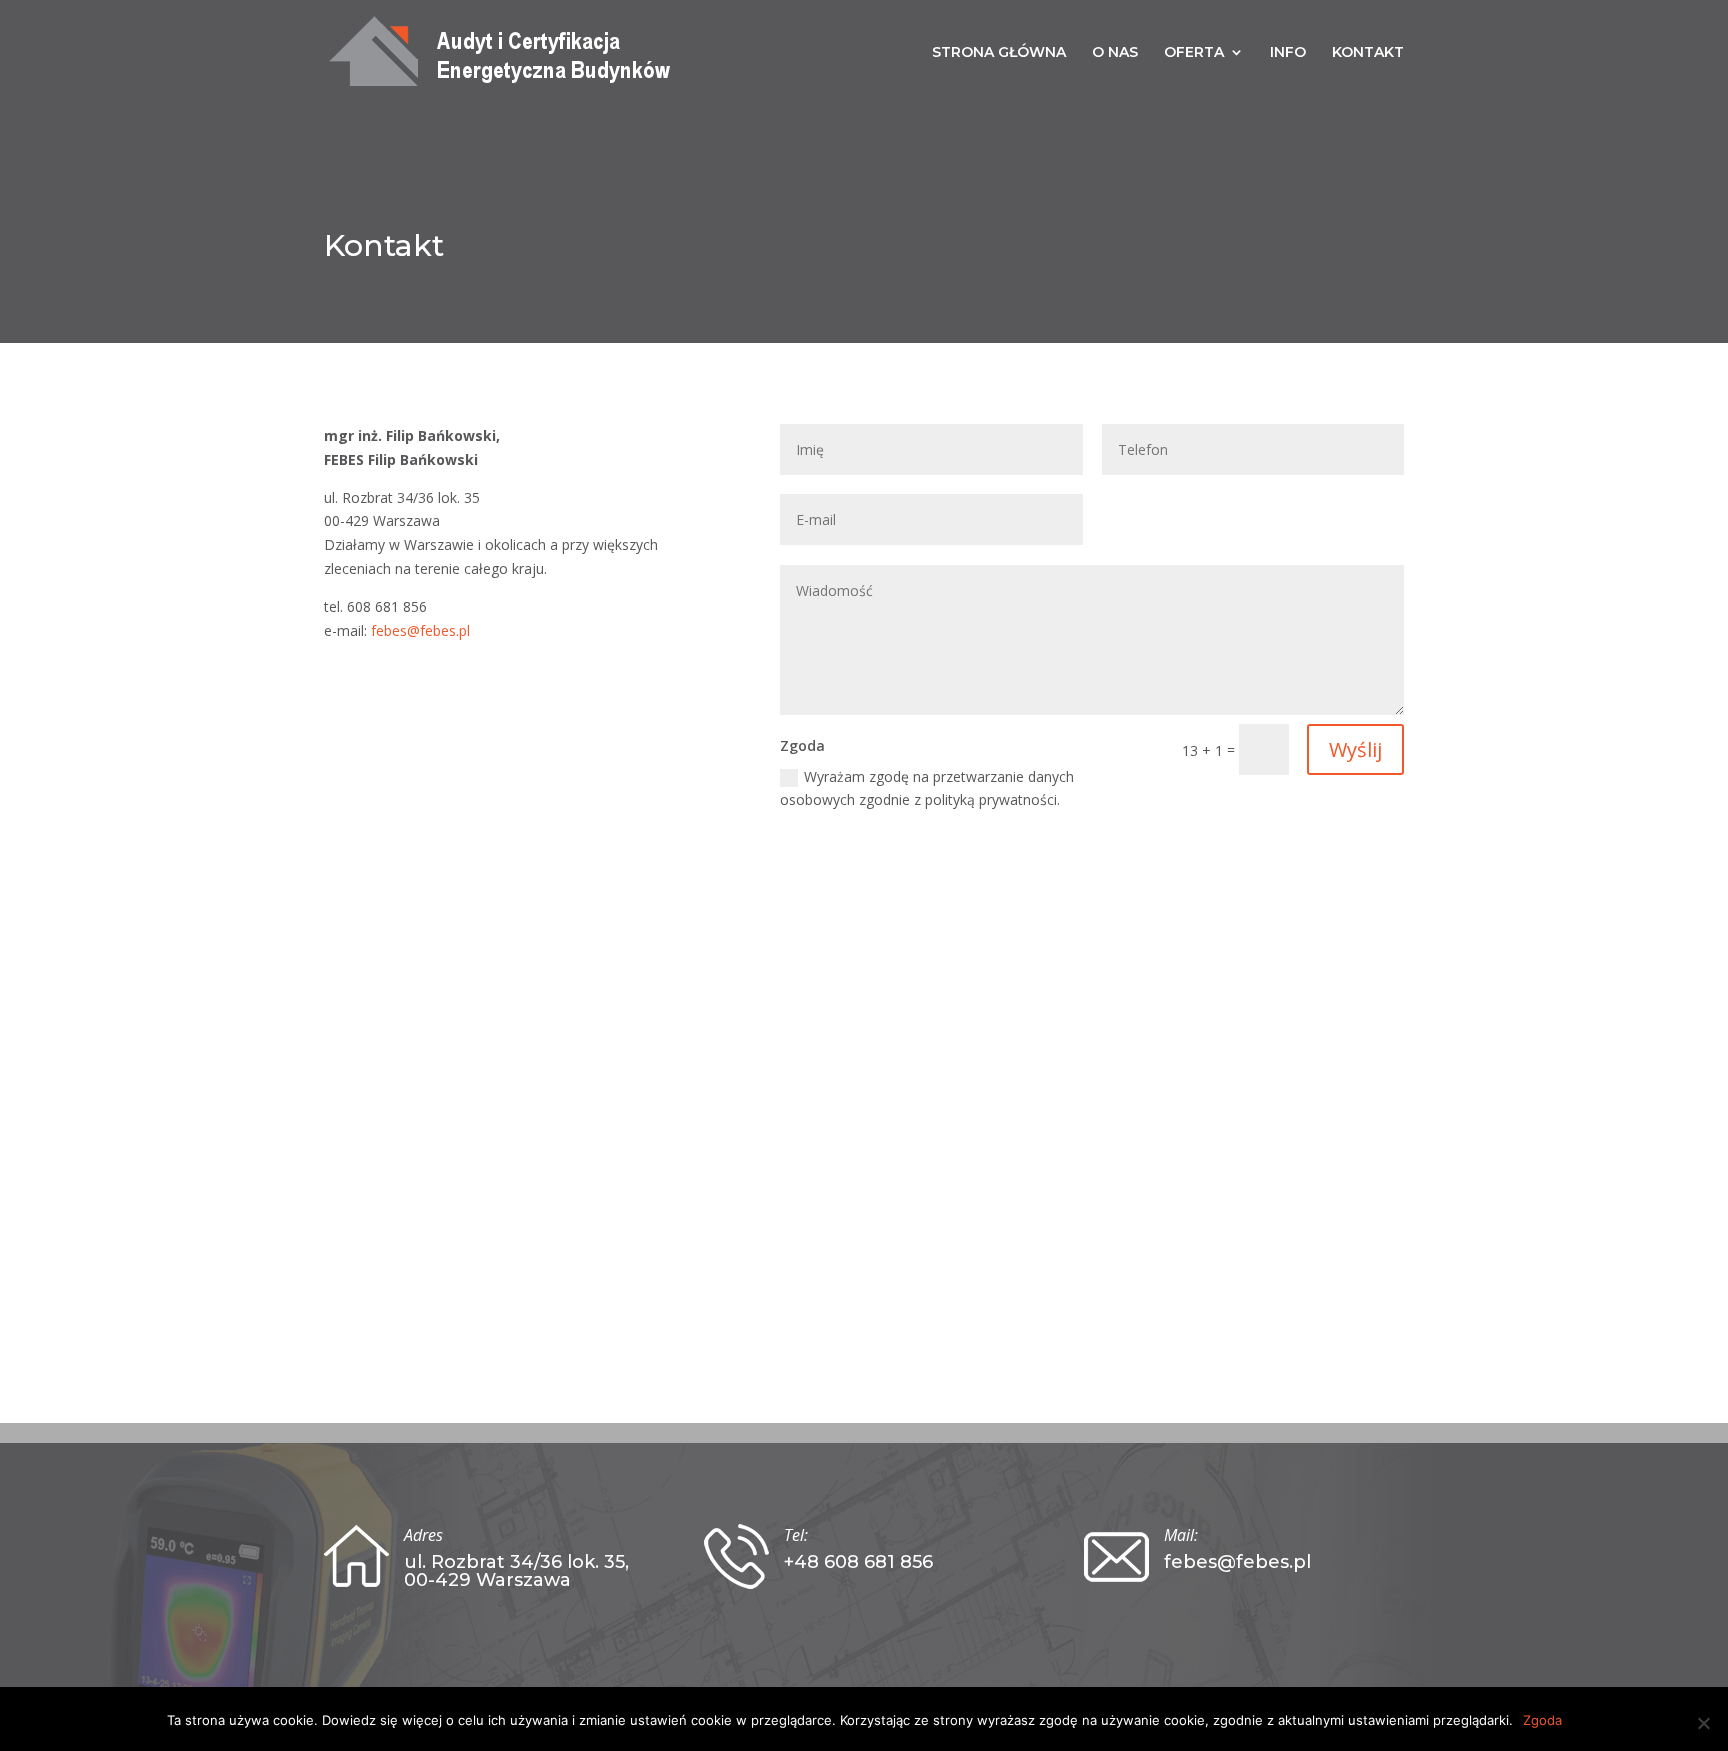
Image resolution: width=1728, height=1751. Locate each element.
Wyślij (1355, 749)
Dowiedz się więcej (382, 1720)
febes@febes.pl (420, 630)
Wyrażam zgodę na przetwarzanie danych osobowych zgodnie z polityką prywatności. (927, 788)
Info (1288, 53)
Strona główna (999, 53)
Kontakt (1368, 53)
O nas (1115, 53)
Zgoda (1542, 1720)
